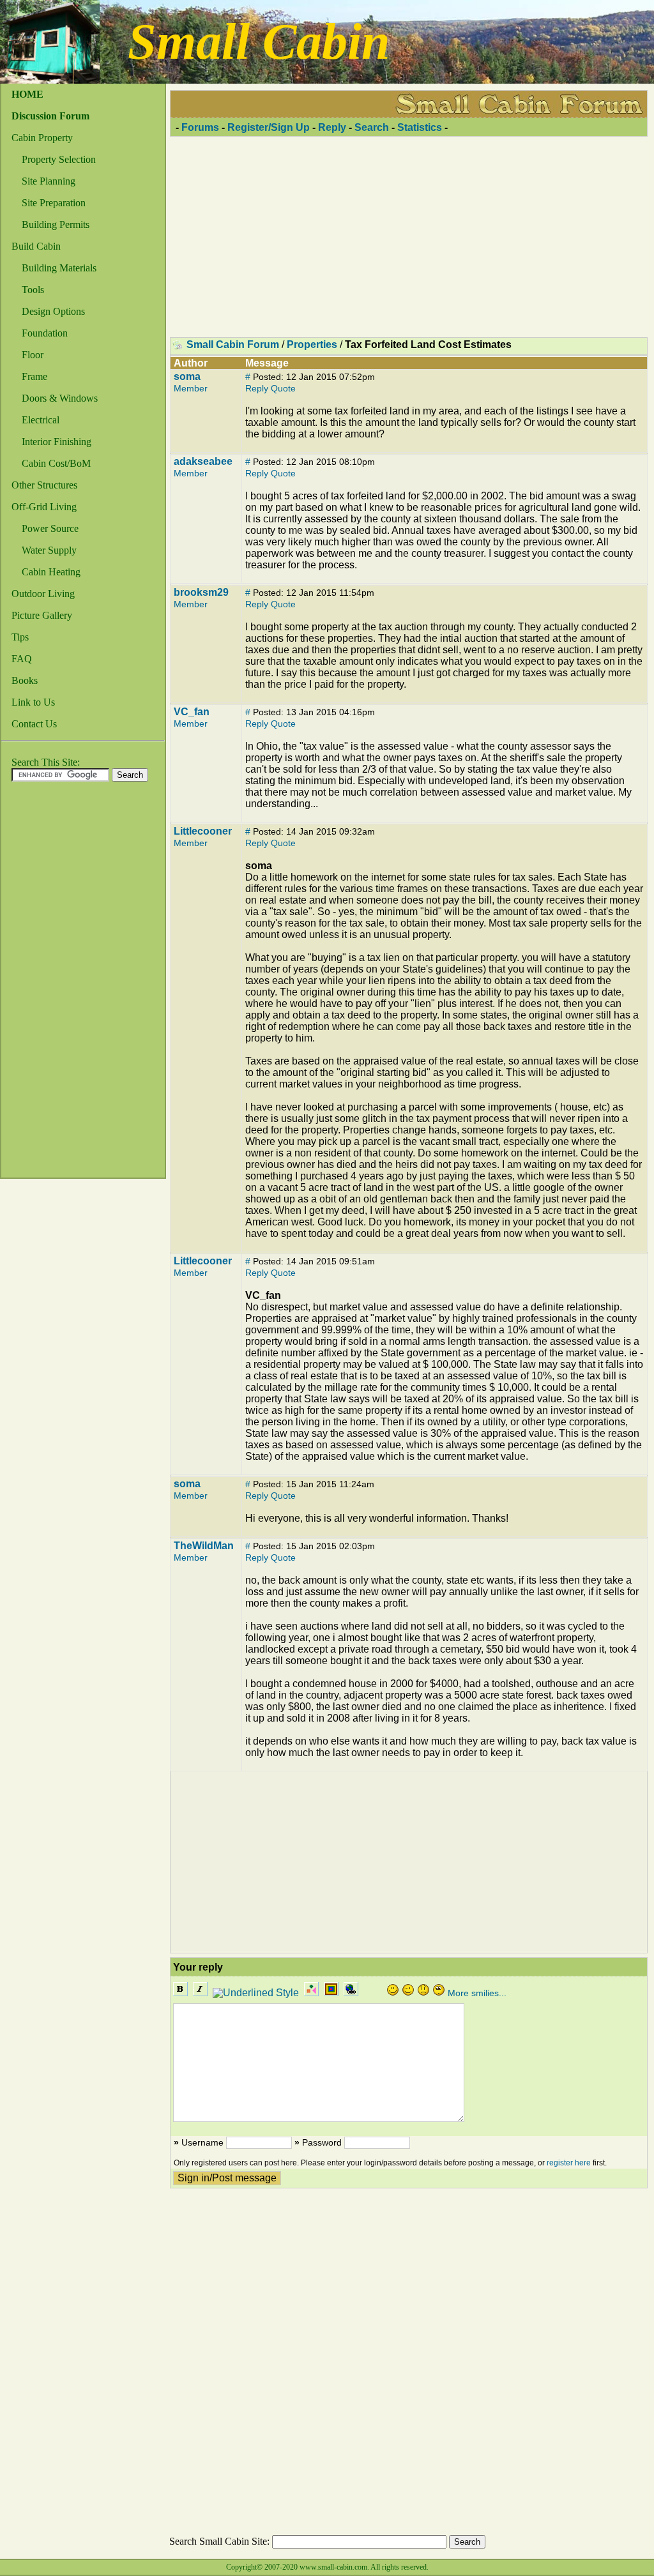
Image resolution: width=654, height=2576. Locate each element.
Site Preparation (54, 203)
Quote (283, 388)
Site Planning (49, 181)
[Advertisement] (52, 983)
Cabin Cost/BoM (56, 463)
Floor (33, 355)
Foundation (45, 333)
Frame (34, 376)
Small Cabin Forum (233, 345)
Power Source (50, 528)
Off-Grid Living (44, 507)
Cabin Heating (51, 572)
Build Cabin (36, 246)
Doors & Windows (60, 398)
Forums (200, 127)
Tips (20, 637)
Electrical (41, 420)
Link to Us (33, 702)
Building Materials (59, 268)
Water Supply (49, 550)
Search (372, 127)
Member (191, 388)
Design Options (53, 311)
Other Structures (44, 485)
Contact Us (34, 724)
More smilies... (477, 1993)
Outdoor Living (43, 594)
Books (25, 680)
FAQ (22, 659)
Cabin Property (42, 138)
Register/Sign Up (269, 127)
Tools (33, 290)
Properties (312, 345)
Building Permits (56, 224)
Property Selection (59, 159)
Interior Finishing (57, 442)
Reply (332, 127)
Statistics (420, 127)
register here (569, 2163)
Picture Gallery (42, 615)
